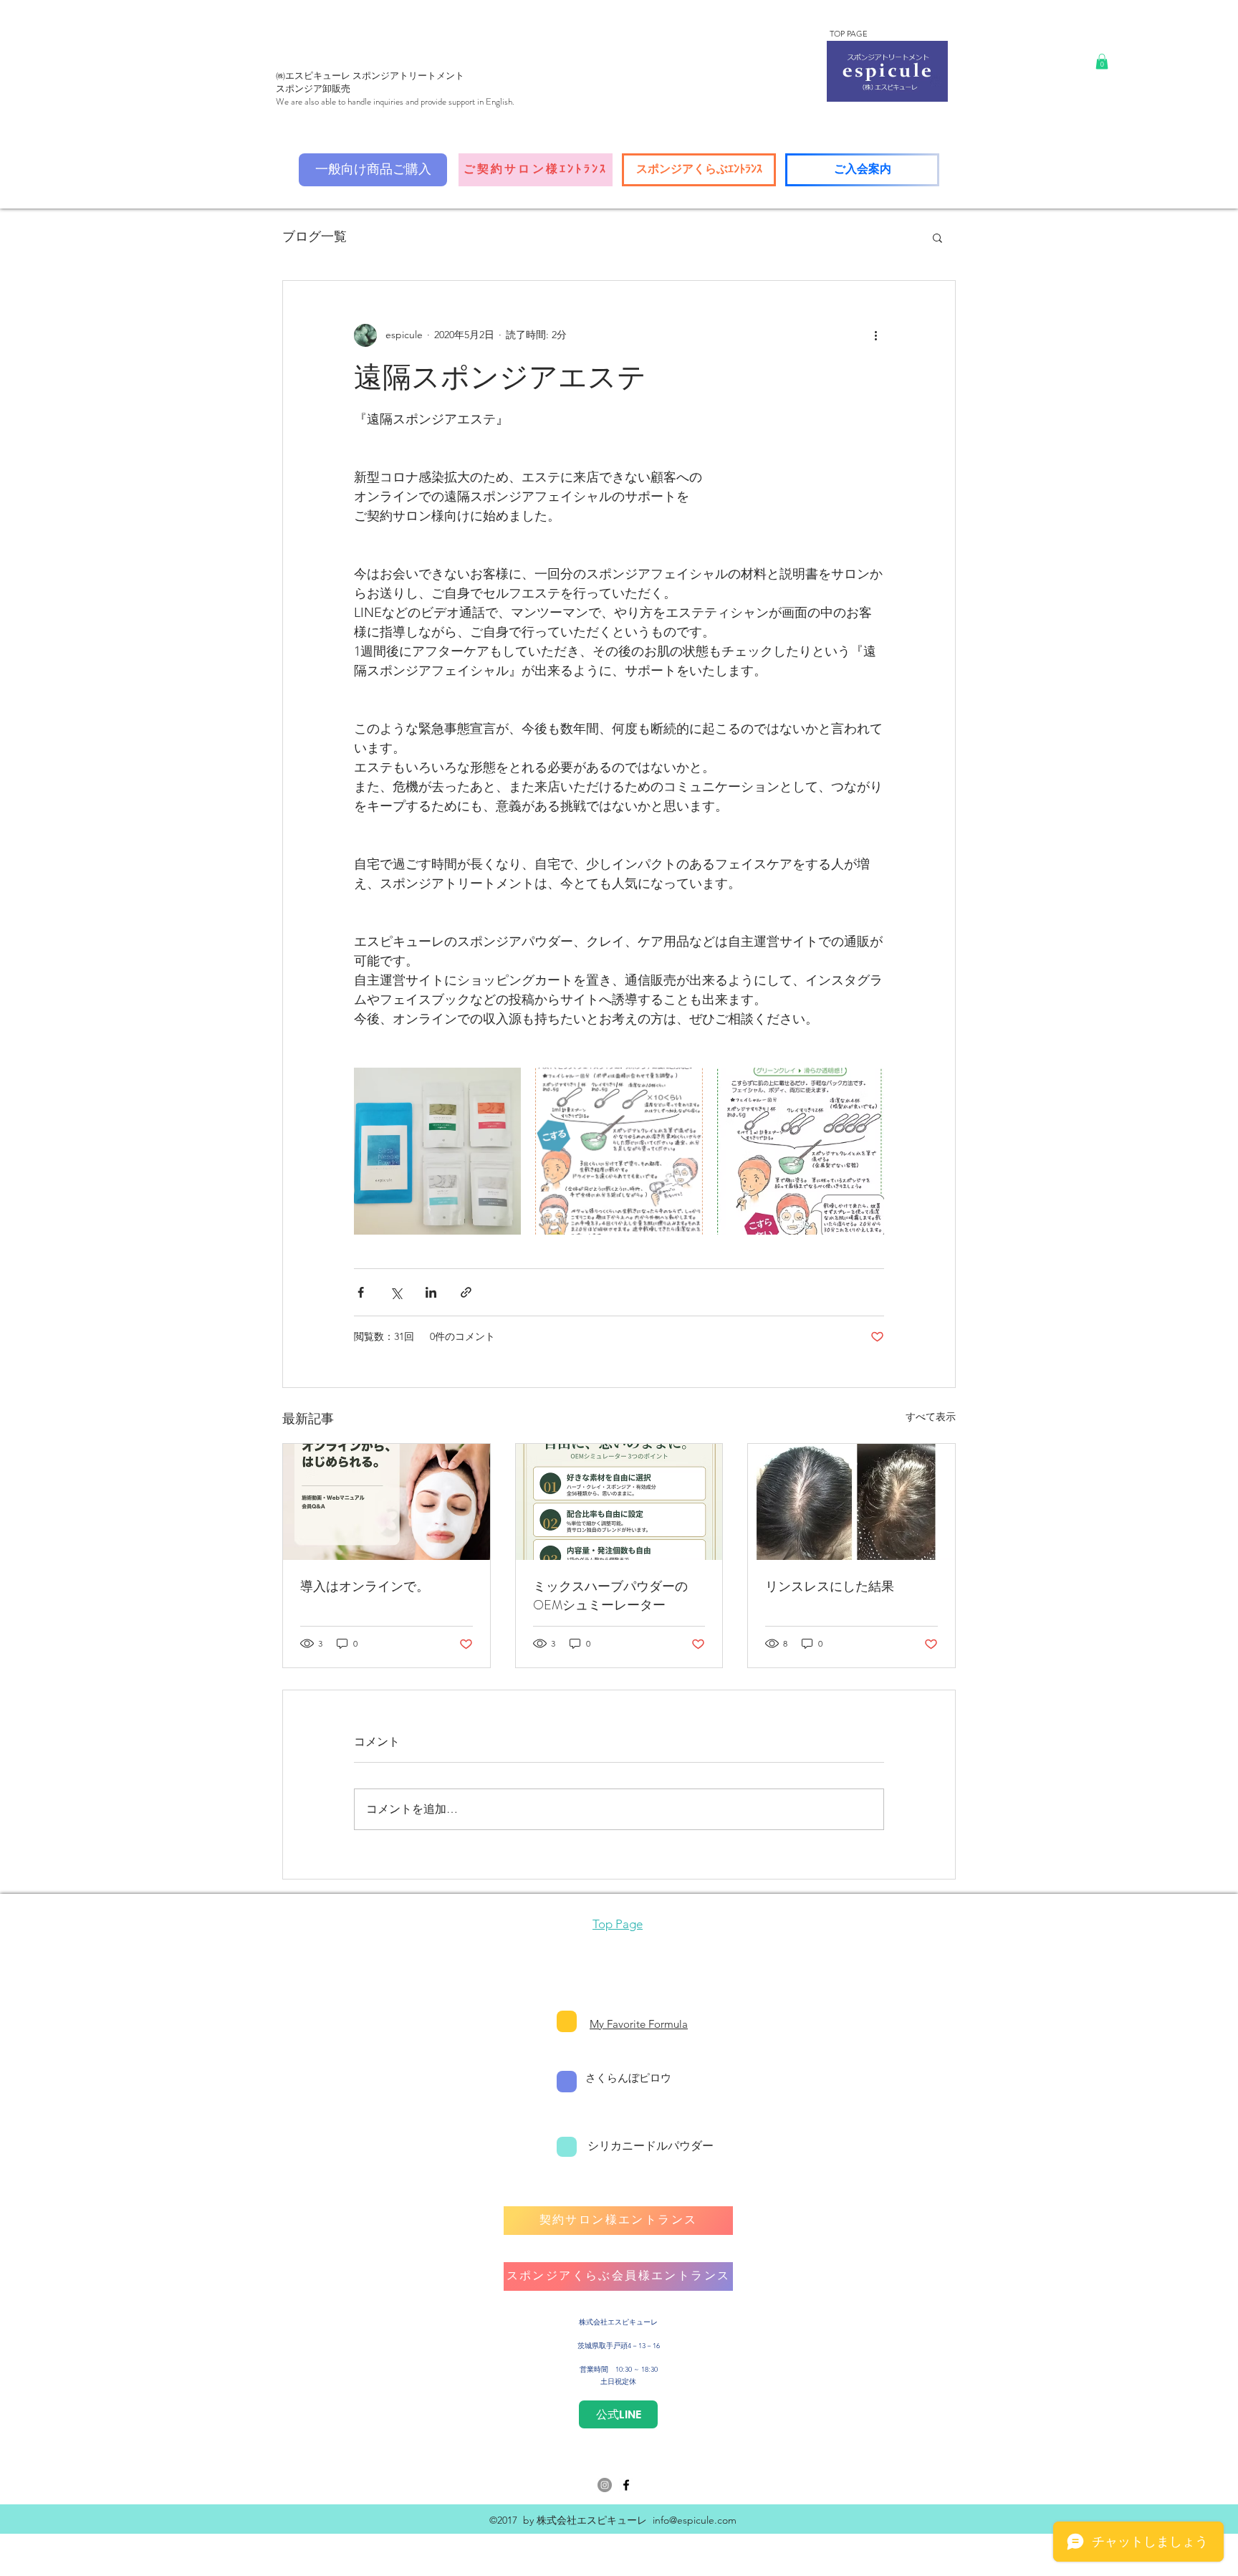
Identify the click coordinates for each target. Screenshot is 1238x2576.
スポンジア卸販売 (313, 88)
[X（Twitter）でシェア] (396, 1292)
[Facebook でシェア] (361, 1292)
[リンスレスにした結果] (851, 1502)
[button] (1102, 62)
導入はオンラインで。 (365, 1586)
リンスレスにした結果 (830, 1586)
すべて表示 (931, 1417)
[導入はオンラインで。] (387, 1502)
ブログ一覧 (315, 236)
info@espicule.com (695, 2520)
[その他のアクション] (875, 335)
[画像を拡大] (437, 1151)
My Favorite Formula (639, 2024)
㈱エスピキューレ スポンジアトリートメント (370, 76)
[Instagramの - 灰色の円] (605, 2485)
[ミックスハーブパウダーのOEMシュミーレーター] (619, 1502)
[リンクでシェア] (466, 1292)
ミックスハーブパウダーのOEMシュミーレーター (610, 1596)
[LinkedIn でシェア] (431, 1292)
